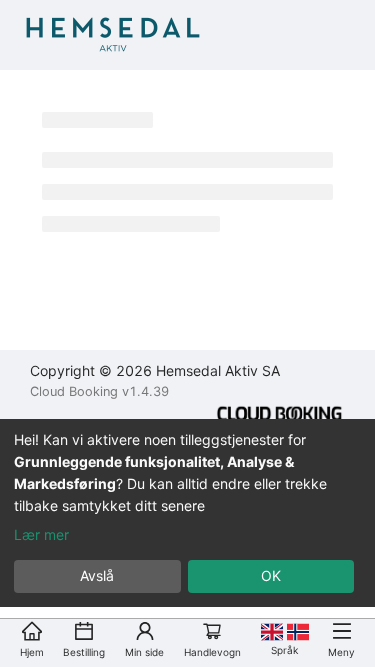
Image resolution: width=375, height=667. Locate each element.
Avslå (97, 575)
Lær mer (41, 534)
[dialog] (187, 513)
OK (271, 575)
